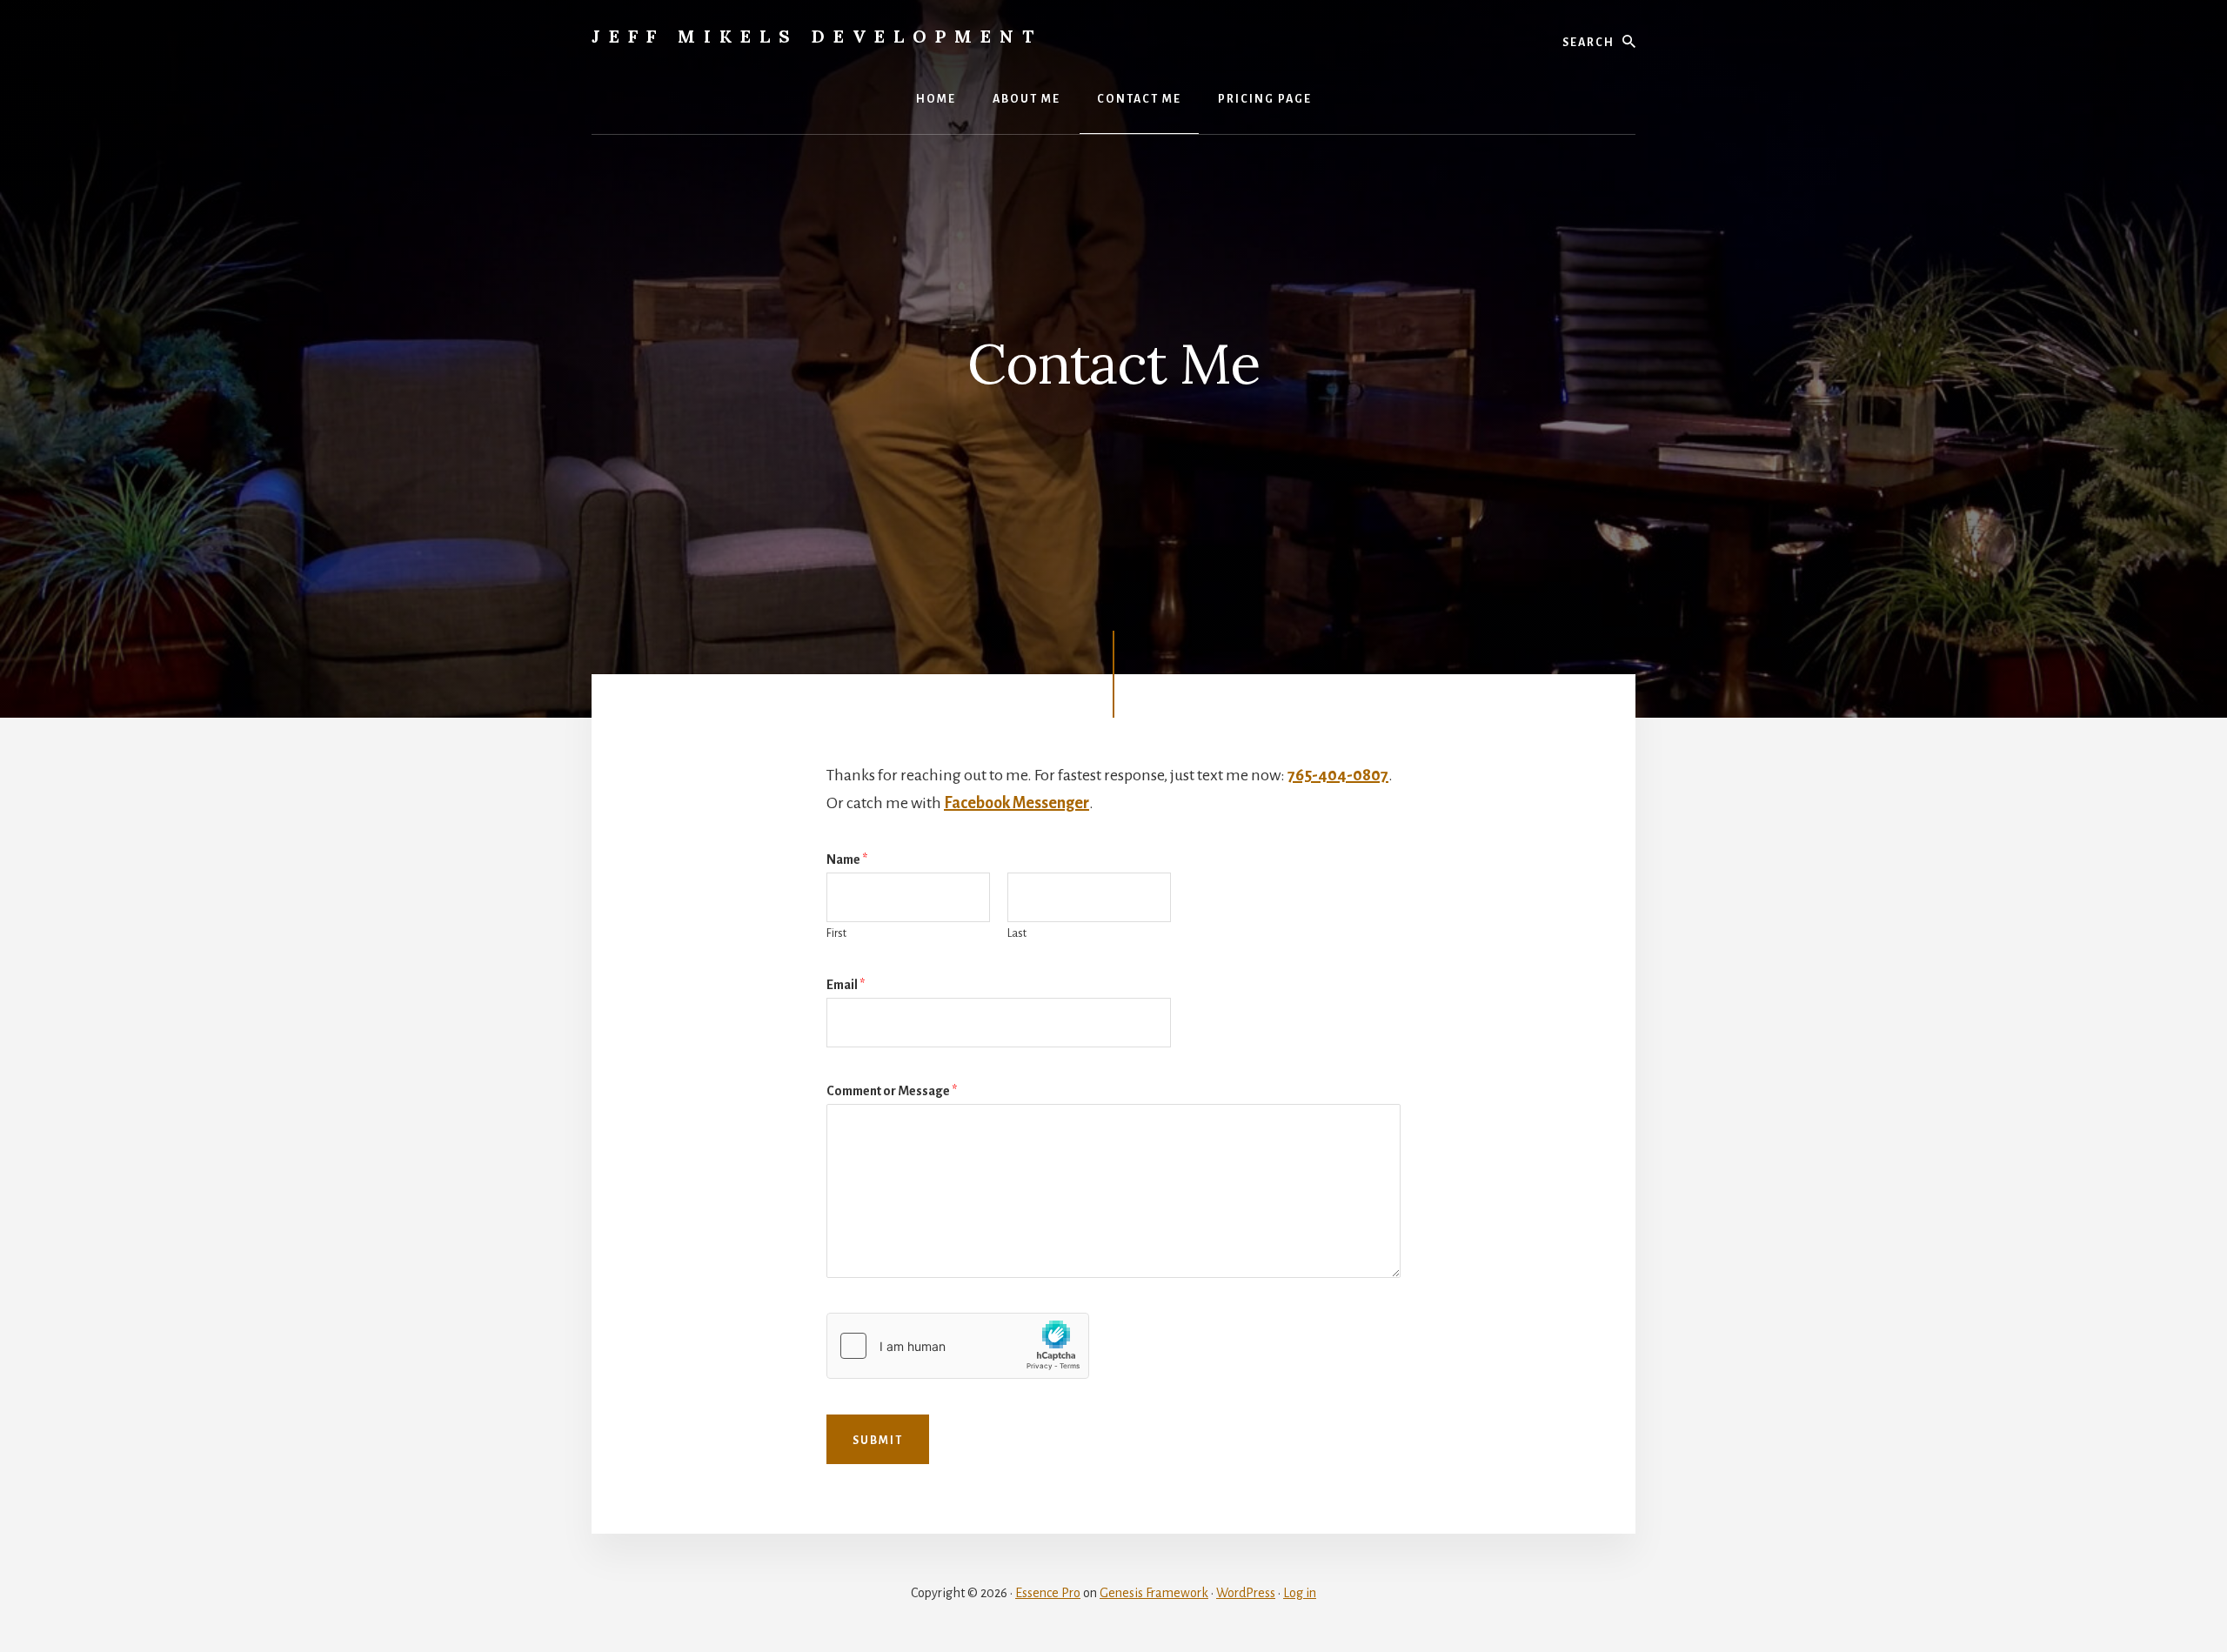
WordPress (1246, 1593)
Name (847, 859)
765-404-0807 (1338, 775)
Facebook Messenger (1017, 803)
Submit (878, 1441)
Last (1017, 933)
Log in (1300, 1593)
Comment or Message (892, 1091)
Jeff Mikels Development (817, 36)
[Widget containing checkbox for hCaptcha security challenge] (958, 1346)
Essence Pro (1048, 1593)
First (836, 933)
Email (846, 985)
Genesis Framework (1154, 1593)
